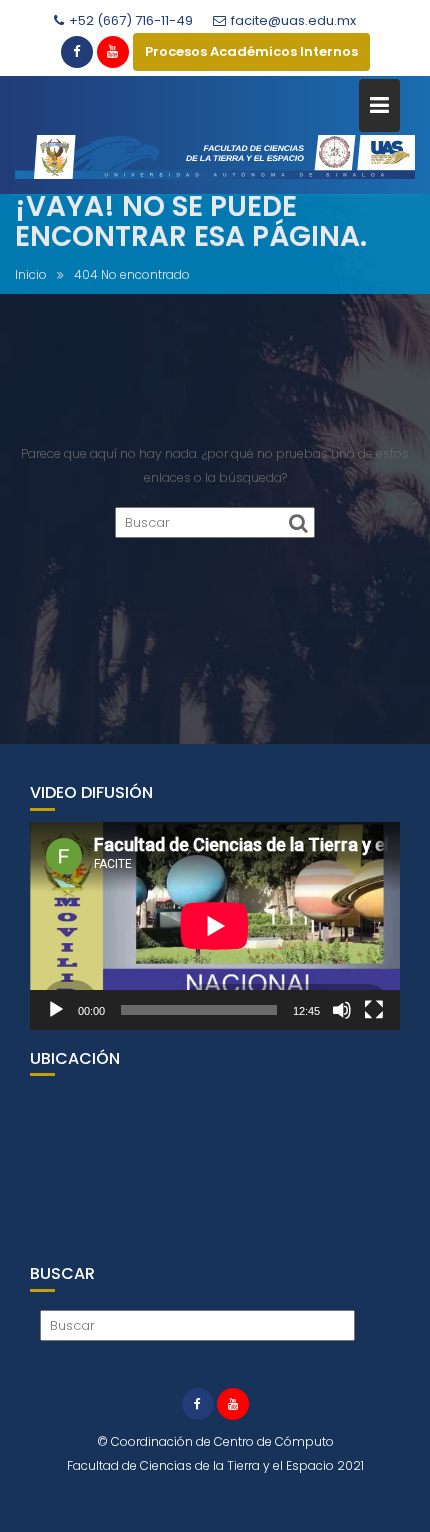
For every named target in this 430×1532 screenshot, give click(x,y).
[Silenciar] (342, 1010)
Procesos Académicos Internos (251, 51)
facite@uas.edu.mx (293, 20)
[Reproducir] (56, 1010)
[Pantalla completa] (374, 1010)
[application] (215, 926)
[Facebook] (77, 52)
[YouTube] (113, 52)
